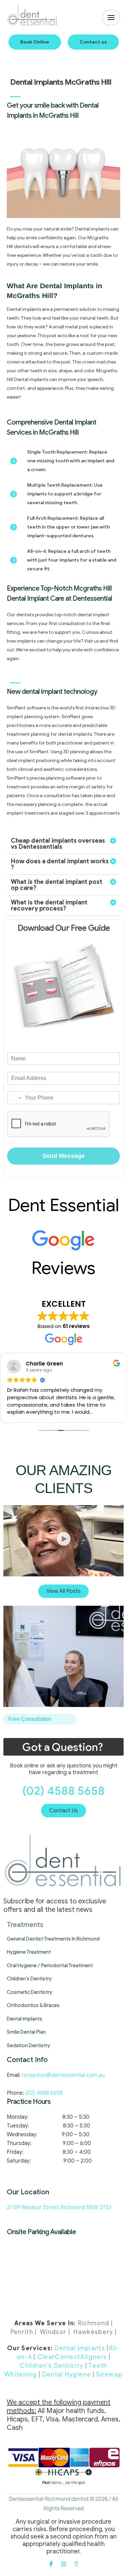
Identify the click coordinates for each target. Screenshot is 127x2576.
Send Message (63, 1156)
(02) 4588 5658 (63, 1791)
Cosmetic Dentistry (29, 1992)
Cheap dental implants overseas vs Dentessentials (58, 844)
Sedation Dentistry (28, 2045)
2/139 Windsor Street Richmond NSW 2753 (59, 2207)
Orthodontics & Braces (33, 2005)
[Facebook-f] (51, 2564)
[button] (35, 42)
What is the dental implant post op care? (57, 885)
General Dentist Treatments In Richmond (53, 1939)
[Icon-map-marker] (76, 2564)
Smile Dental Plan (26, 2032)
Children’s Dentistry (29, 1979)
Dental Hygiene (67, 2375)
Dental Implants (25, 2019)
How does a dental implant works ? (60, 864)
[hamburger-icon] (111, 18)
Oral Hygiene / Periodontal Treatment (50, 1965)
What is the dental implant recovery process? (49, 905)
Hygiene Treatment (29, 1952)
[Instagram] (64, 2564)
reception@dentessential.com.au (63, 2075)
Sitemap (109, 2375)
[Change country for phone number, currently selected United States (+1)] (15, 1098)
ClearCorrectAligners (72, 2357)
